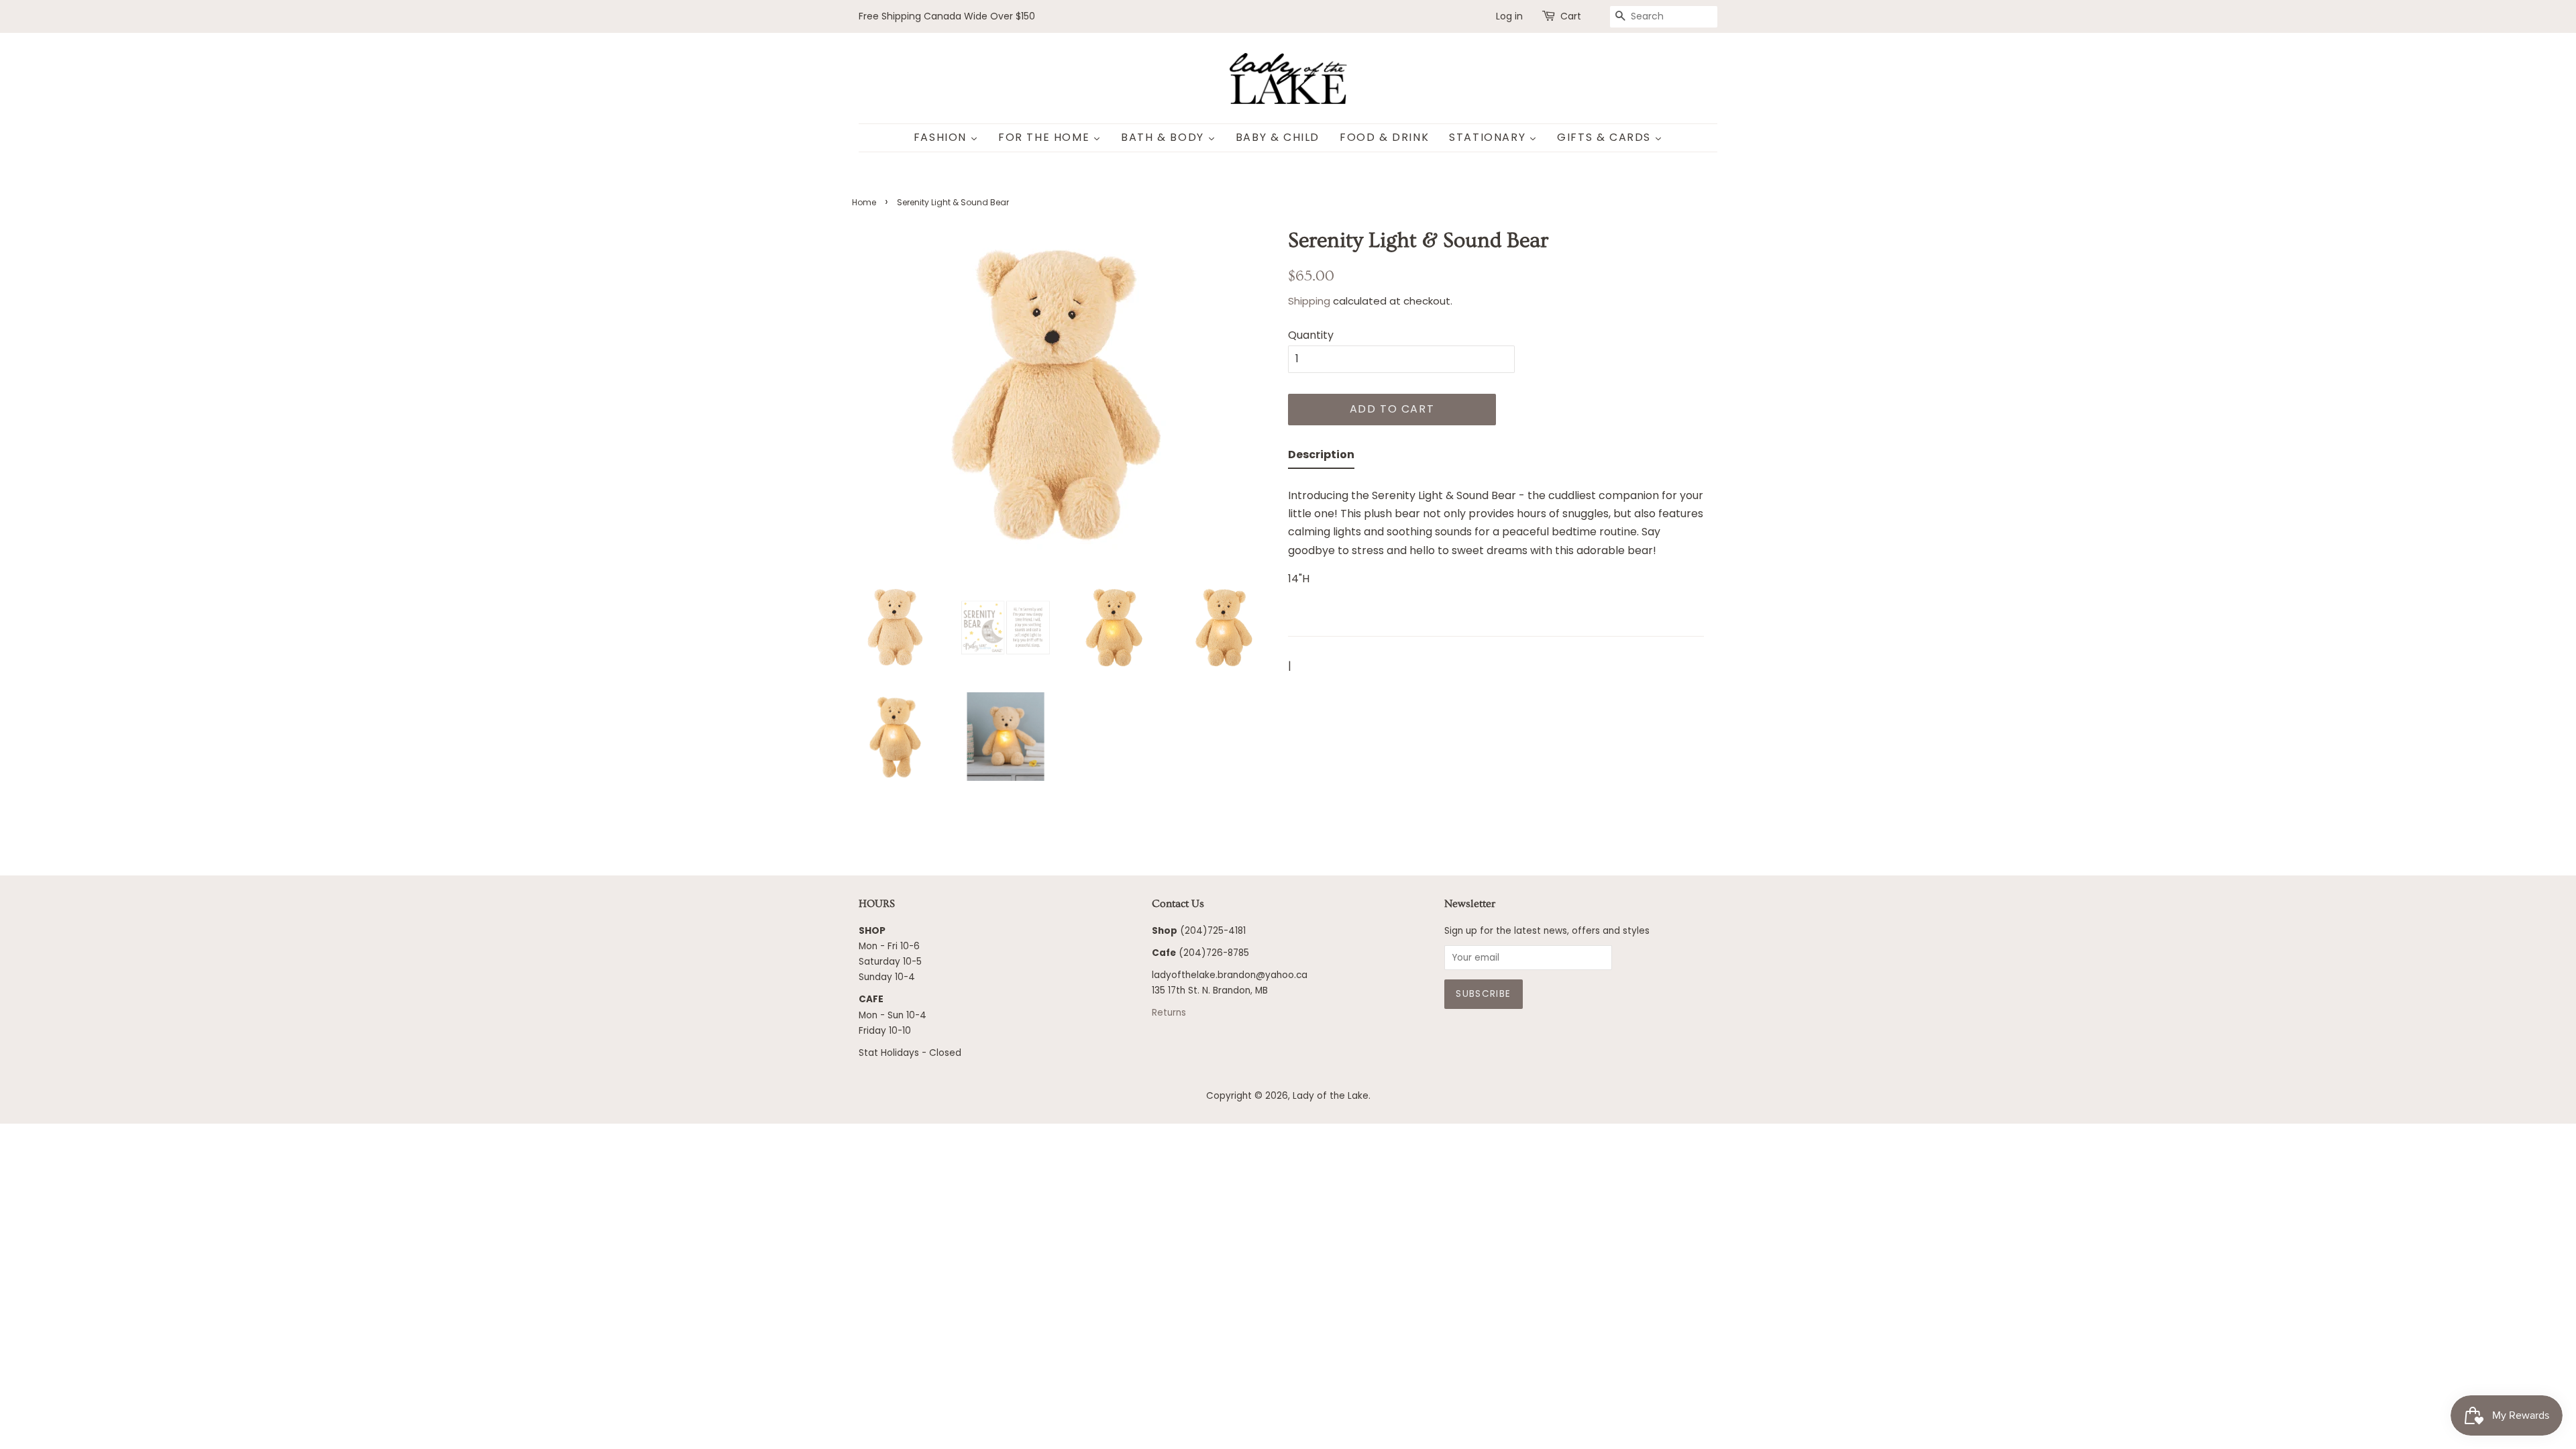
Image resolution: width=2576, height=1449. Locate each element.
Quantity (1311, 335)
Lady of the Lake (1331, 1096)
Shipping (1309, 301)
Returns (1169, 1013)
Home (864, 202)
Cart (1571, 16)
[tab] (1321, 457)
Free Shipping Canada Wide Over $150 (947, 16)
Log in (1509, 16)
